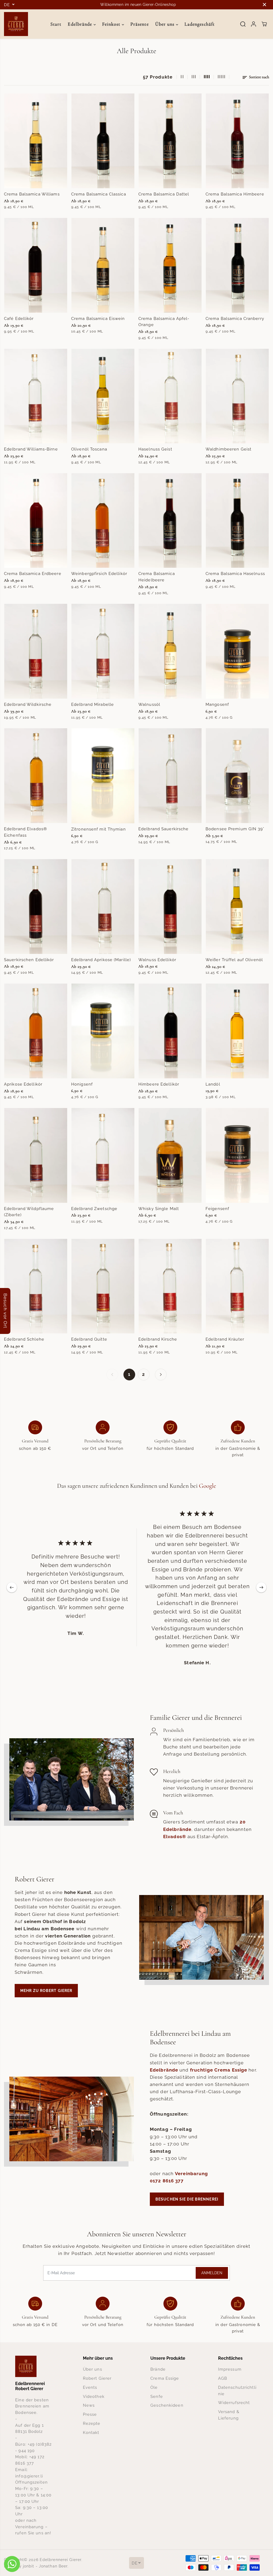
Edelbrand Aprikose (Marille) (101, 960)
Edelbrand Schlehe (24, 1339)
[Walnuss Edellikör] (170, 907)
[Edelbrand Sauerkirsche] (170, 776)
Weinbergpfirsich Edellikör (99, 573)
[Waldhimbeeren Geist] (237, 396)
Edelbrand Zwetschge (94, 1209)
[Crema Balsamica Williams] (36, 141)
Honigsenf (82, 1084)
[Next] (261, 1587)
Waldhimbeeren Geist (228, 449)
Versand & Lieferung (229, 2415)
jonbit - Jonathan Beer (45, 2566)
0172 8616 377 (167, 2181)
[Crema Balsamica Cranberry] (237, 265)
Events (90, 2387)
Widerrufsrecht (234, 2403)
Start (56, 24)
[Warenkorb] (264, 24)
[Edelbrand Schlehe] (36, 1286)
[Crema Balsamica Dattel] (170, 141)
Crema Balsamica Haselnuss (235, 573)
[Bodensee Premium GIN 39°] (237, 776)
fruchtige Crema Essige (219, 2070)
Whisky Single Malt (159, 1209)
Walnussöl (149, 704)
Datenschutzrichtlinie (237, 2391)
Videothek (94, 2396)
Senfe (157, 2396)
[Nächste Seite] (161, 1375)
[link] (35, 2366)
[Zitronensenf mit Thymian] (103, 776)
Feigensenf (217, 1209)
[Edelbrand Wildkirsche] (36, 651)
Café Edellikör (19, 318)
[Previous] (12, 1587)
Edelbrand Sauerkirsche (164, 829)
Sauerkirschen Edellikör (29, 960)
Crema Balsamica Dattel (164, 194)
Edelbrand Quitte (89, 1339)
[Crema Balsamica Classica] (103, 141)
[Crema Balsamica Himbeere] (237, 141)
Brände (158, 2369)
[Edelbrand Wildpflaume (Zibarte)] (36, 1155)
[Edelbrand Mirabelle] (103, 651)
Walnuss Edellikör (157, 960)
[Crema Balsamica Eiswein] (103, 265)
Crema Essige (165, 2378)
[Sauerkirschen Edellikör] (36, 907)
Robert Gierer (97, 2378)
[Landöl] (237, 1031)
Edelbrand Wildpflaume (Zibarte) (29, 1212)
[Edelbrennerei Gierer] (16, 24)
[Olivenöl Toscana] (103, 396)
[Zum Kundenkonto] (254, 24)
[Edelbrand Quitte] (103, 1286)
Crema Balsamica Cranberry (235, 318)
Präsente (140, 24)
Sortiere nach (259, 77)
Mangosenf (217, 704)
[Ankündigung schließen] (264, 5)
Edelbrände (81, 24)
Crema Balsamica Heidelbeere (157, 577)
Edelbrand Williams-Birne (31, 449)
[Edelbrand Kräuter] (237, 1286)
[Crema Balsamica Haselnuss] (237, 521)
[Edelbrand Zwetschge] (103, 1155)
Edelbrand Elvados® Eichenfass (25, 832)
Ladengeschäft (200, 24)
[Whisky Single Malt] (170, 1155)
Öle (154, 2387)
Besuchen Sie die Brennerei (187, 2199)
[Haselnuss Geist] (170, 396)
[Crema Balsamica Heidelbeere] (170, 521)
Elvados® (175, 1837)
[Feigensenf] (237, 1155)
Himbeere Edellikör (159, 1084)
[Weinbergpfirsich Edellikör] (103, 521)
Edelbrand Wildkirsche (28, 704)
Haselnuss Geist (155, 449)
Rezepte (92, 2423)
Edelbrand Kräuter (225, 1339)
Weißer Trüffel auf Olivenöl (234, 960)
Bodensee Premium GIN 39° (235, 829)
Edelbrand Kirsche (158, 1339)
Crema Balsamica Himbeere (235, 194)
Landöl (213, 1084)
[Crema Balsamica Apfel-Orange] (170, 265)
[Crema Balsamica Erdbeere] (36, 521)
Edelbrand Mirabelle (93, 704)
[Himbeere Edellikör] (170, 1031)
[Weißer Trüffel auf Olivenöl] (237, 907)
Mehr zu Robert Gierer (46, 1991)
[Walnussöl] (170, 651)
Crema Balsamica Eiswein (98, 318)
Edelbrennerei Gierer (61, 2560)
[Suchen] (243, 24)
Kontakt (91, 2432)
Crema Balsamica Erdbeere (33, 573)
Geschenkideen (167, 2405)
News (89, 2405)
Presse (90, 2414)
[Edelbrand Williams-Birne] (36, 396)
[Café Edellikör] (36, 265)
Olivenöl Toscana (89, 449)
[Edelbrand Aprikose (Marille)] (103, 907)
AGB (223, 2378)
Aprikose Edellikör (23, 1084)
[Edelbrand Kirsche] (170, 1286)
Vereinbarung (191, 2174)
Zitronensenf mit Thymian (99, 829)
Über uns (166, 24)
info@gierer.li (29, 2476)
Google (208, 1486)
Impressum (230, 2369)
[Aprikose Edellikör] (36, 1031)
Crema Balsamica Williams (32, 194)
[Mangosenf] (237, 651)
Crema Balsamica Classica (99, 194)
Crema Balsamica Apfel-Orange (164, 322)
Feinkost (112, 24)
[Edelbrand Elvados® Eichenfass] (36, 776)
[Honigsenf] (103, 1031)
